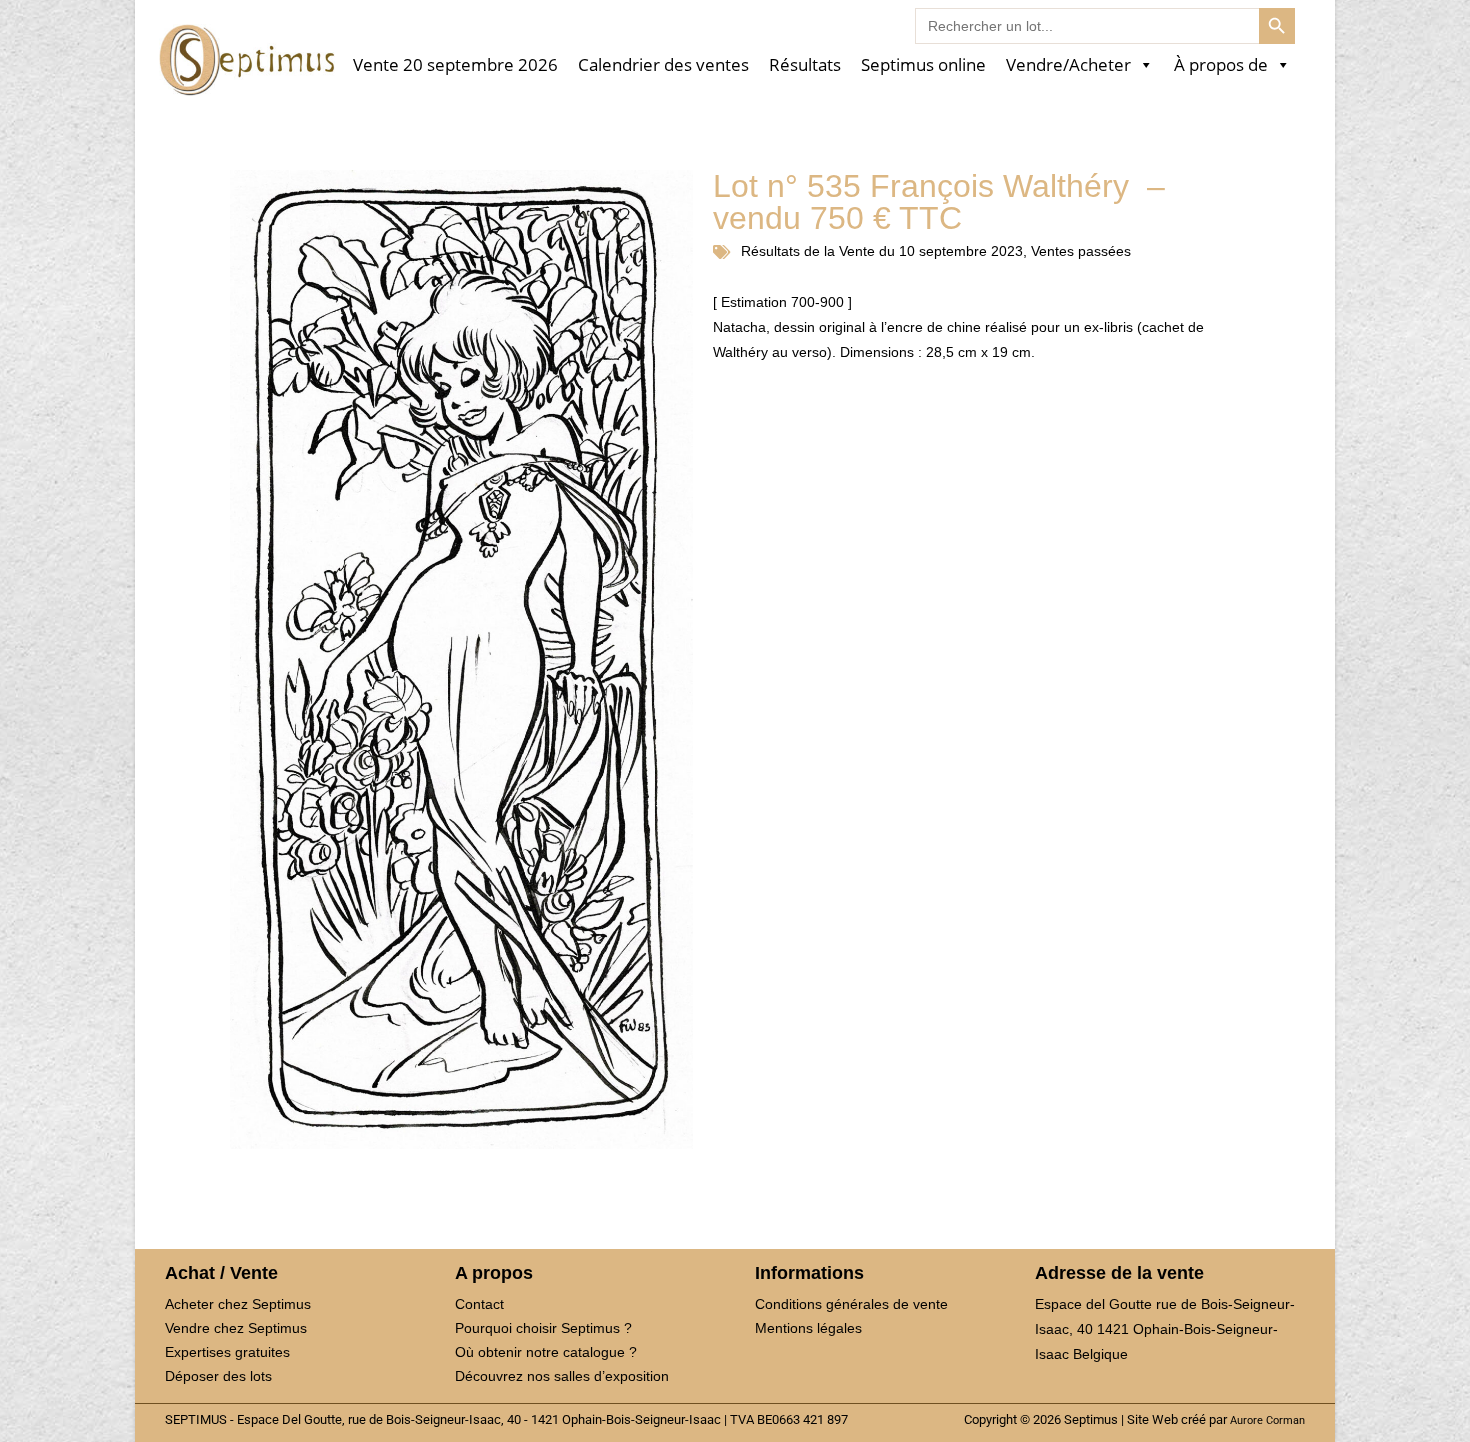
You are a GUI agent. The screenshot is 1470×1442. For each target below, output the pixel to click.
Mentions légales (808, 1328)
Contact (479, 1304)
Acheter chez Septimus (238, 1304)
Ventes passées (1081, 251)
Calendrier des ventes (663, 65)
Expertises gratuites (227, 1352)
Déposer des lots (218, 1376)
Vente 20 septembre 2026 (455, 65)
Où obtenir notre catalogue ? (546, 1352)
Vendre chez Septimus (236, 1328)
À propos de (1221, 65)
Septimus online (923, 65)
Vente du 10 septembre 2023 (931, 251)
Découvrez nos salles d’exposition (562, 1376)
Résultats (805, 65)
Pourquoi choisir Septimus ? (543, 1328)
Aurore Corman (1267, 1420)
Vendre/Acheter (1068, 65)
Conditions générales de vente (851, 1304)
